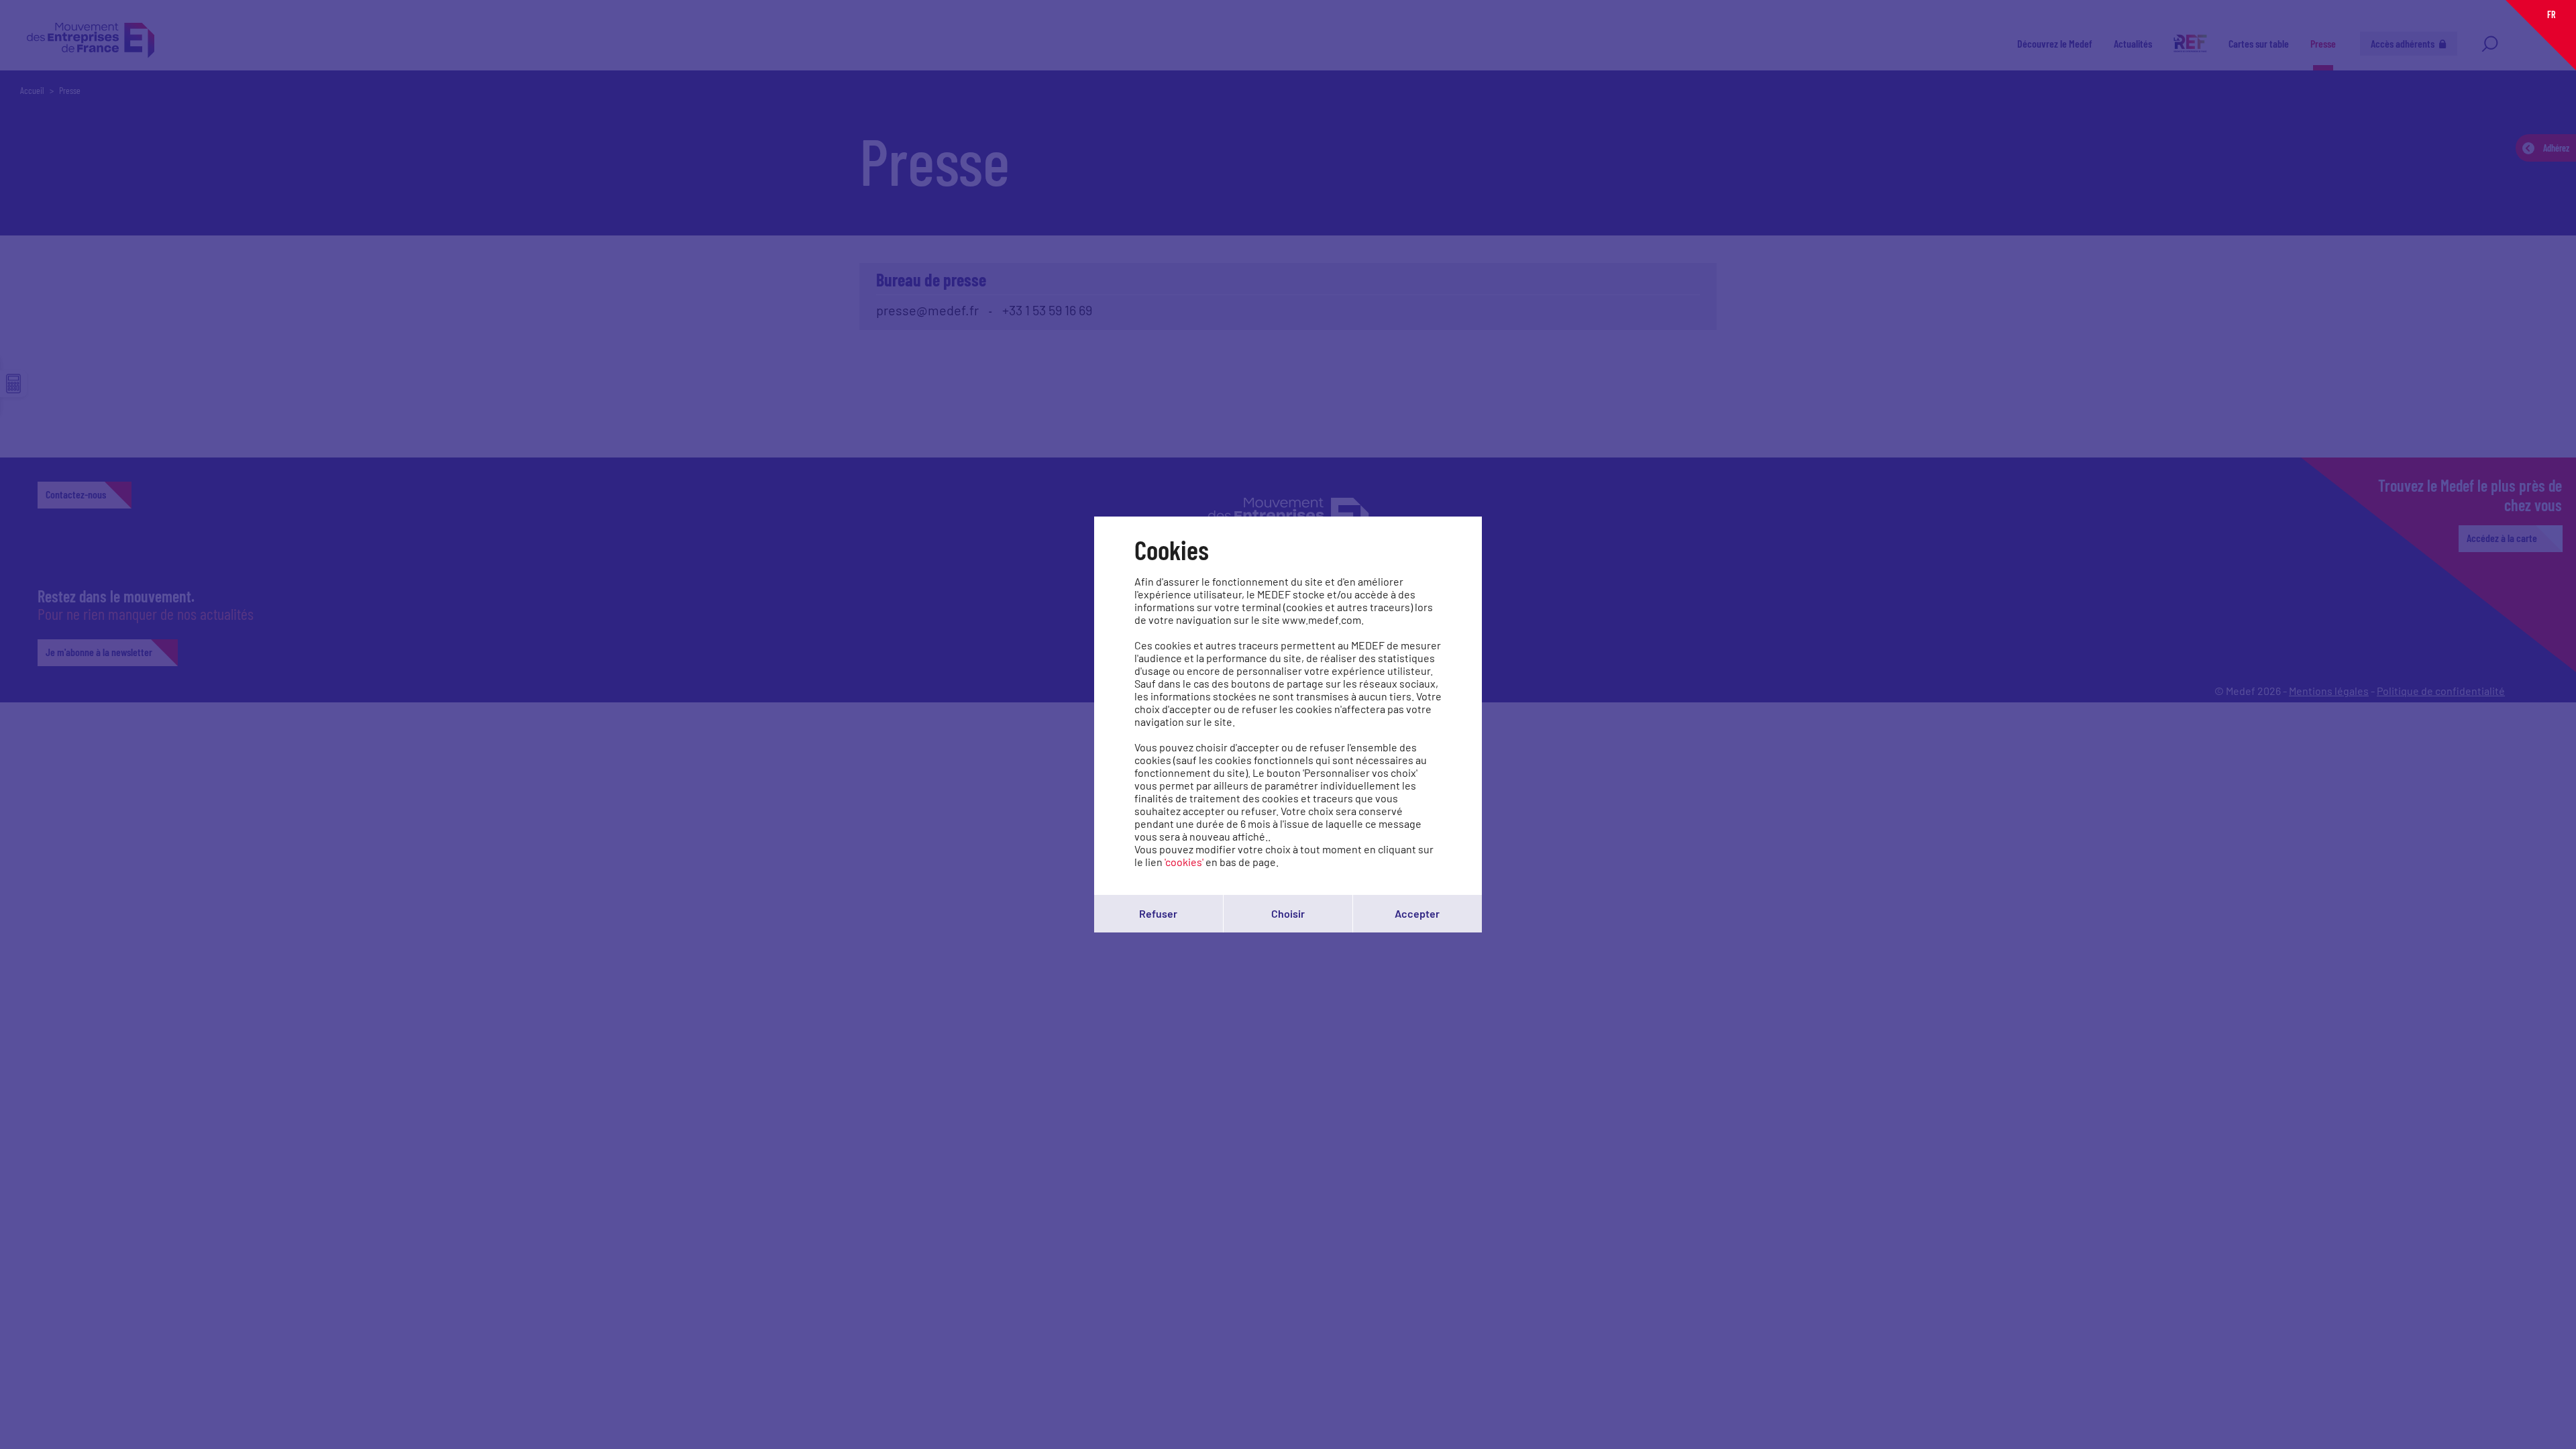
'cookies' (1184, 862)
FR (2551, 14)
